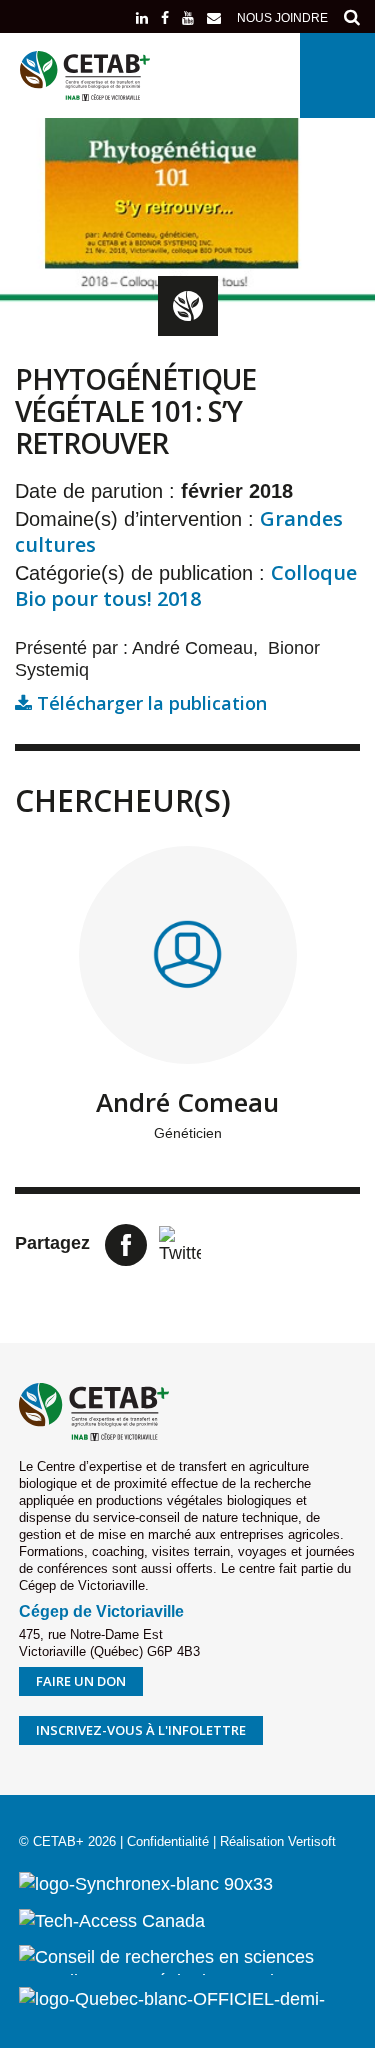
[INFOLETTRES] (214, 18)
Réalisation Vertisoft (278, 1841)
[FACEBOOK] (165, 18)
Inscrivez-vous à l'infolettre (141, 1730)
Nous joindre (282, 18)
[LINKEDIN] (142, 18)
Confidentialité (168, 1841)
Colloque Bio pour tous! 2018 (186, 585)
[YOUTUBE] (188, 18)
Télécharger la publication (149, 703)
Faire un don (81, 1681)
